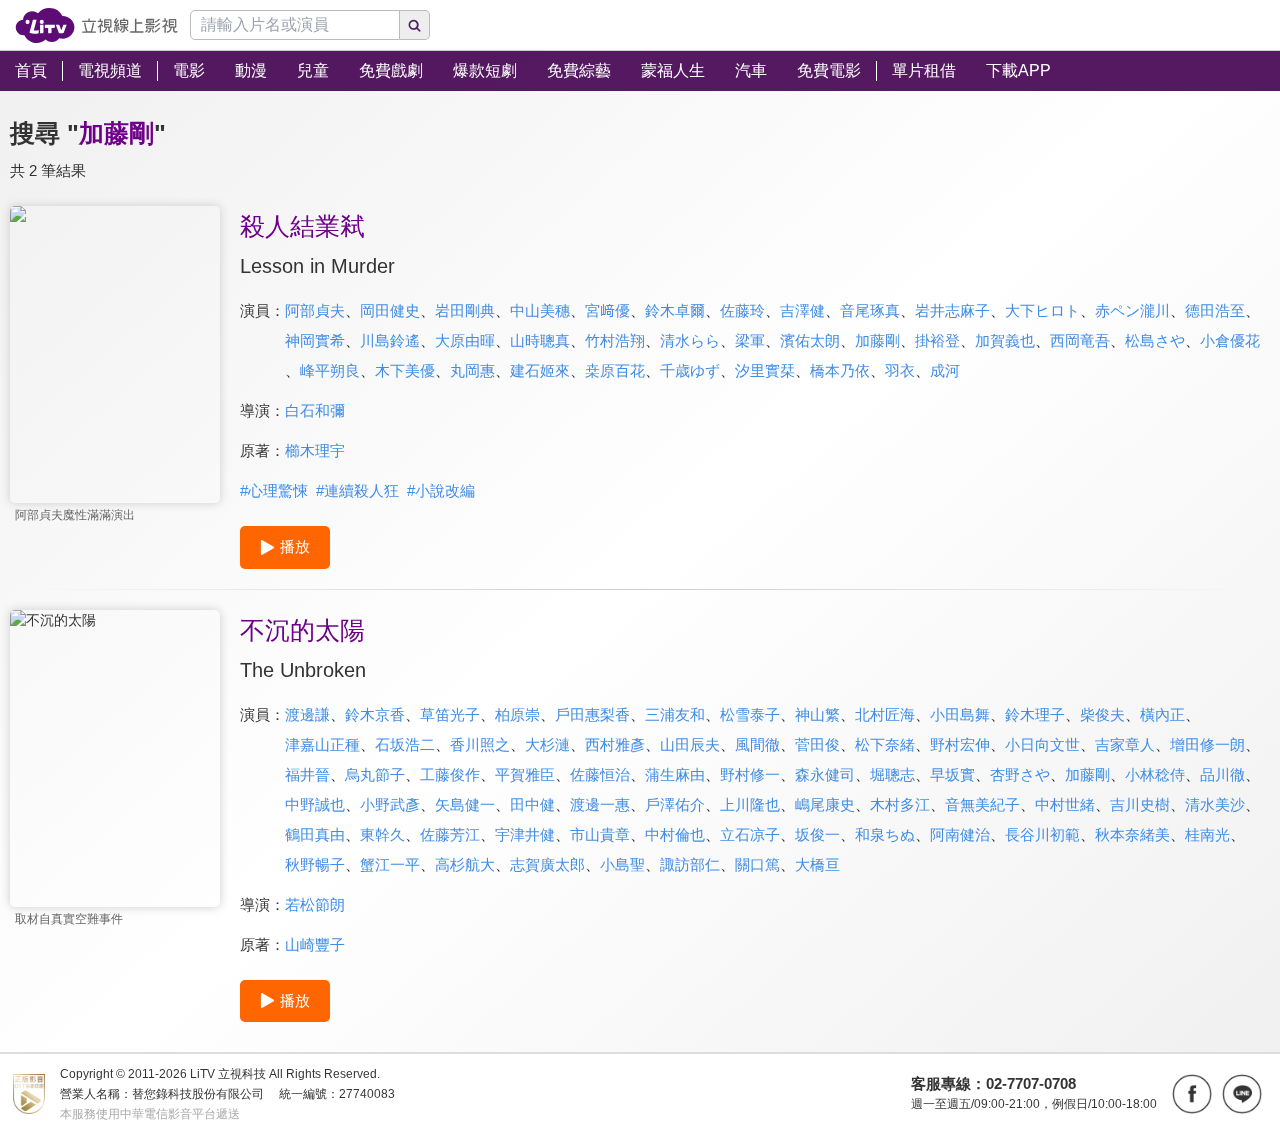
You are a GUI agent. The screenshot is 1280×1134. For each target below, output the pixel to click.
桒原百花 (615, 370)
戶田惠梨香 (592, 714)
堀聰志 (892, 774)
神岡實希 (315, 340)
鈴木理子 (1035, 714)
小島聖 (622, 864)
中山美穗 (540, 310)
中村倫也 (675, 834)
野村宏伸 (960, 744)
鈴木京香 (375, 714)
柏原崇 (517, 714)
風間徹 (757, 744)
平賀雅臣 (525, 774)
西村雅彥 (615, 744)
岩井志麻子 (952, 310)
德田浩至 (1215, 310)
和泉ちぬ (885, 834)
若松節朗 (315, 904)
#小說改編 (441, 490)
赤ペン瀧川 (1132, 310)
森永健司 (825, 774)
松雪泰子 (750, 714)
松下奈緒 (885, 744)
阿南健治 (960, 834)
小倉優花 (1230, 340)
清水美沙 (1215, 804)
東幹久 (382, 834)
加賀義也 (1005, 340)
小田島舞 (960, 714)
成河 (945, 370)
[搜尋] (415, 25)
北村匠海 (885, 714)
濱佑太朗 (810, 340)
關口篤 (757, 864)
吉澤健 (802, 310)
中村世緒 (1065, 804)
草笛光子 (450, 714)
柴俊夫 (1102, 714)
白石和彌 (315, 410)
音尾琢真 (870, 310)
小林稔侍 (1155, 774)
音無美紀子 (982, 804)
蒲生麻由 (675, 774)
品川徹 (1222, 774)
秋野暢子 (315, 864)
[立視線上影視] (96, 25)
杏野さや (1020, 774)
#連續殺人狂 (357, 490)
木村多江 (900, 804)
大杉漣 (547, 744)
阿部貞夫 (315, 310)
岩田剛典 (465, 310)
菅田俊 (817, 744)
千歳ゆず (690, 370)
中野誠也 (315, 804)
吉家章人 (1125, 744)
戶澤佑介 (675, 804)
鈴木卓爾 (675, 310)
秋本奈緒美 (1132, 834)
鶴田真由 (315, 834)
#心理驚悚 (274, 490)
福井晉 (307, 774)
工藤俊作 (450, 774)
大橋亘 (817, 864)
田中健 (532, 804)
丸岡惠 (472, 370)
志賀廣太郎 (547, 864)
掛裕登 (937, 340)
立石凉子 (750, 834)
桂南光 (1207, 834)
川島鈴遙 (390, 340)
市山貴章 (600, 834)
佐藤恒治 (600, 774)
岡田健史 (390, 310)
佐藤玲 (742, 310)
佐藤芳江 (450, 834)
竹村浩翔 (615, 340)
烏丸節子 (375, 774)
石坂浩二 (405, 744)
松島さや (1155, 340)
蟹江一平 (390, 864)
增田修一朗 (1207, 744)
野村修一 (750, 774)
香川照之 (480, 744)
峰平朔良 (330, 370)
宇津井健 (525, 834)
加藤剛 (877, 340)
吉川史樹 (1140, 804)
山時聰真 (540, 340)
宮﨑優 (607, 310)
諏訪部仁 (690, 864)
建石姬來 (540, 370)
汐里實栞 (765, 370)
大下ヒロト (1042, 310)
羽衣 (900, 370)
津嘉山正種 (322, 744)
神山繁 (817, 714)
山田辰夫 (690, 744)
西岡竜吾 (1080, 340)
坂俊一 (817, 834)
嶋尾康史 (825, 804)
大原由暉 (465, 340)
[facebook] (1192, 1094)
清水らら (690, 340)
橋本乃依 (840, 370)
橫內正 (1162, 714)
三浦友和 (675, 714)
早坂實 (952, 774)
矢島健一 (465, 804)
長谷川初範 (1042, 834)
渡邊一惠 (600, 804)
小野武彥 (390, 804)
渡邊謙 (307, 714)
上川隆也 (750, 804)
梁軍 (750, 340)
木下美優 (405, 370)
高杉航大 (465, 864)
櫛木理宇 (315, 450)
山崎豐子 (315, 944)
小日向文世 (1042, 744)
